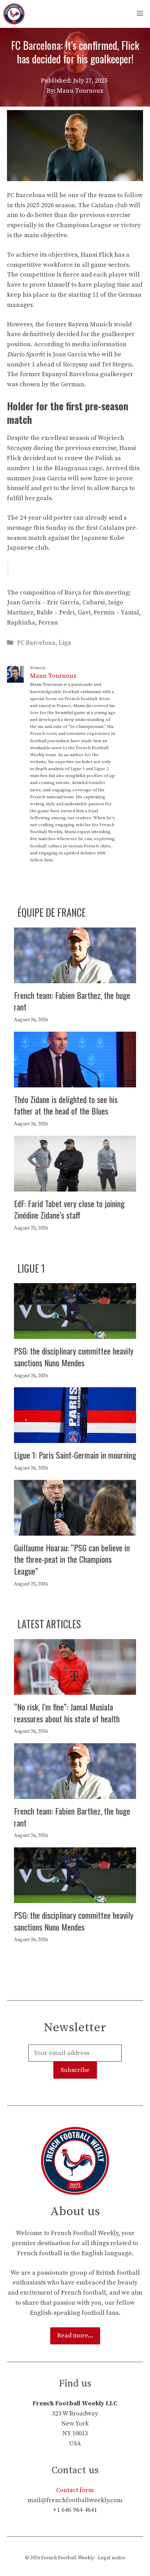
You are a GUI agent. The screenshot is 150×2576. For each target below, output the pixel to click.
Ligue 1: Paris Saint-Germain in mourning (75, 1455)
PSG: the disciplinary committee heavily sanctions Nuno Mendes (74, 1357)
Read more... (75, 2336)
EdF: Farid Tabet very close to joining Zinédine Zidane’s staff (69, 1209)
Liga (65, 643)
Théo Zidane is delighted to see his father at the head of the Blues (66, 1105)
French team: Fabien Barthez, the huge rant (72, 1001)
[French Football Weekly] (14, 14)
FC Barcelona (36, 643)
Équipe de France (52, 912)
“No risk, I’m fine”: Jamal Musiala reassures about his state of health (67, 1713)
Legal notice (112, 2558)
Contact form (75, 2490)
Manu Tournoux (53, 676)
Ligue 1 (31, 1268)
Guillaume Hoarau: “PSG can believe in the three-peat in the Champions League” (72, 1559)
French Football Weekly (68, 2558)
